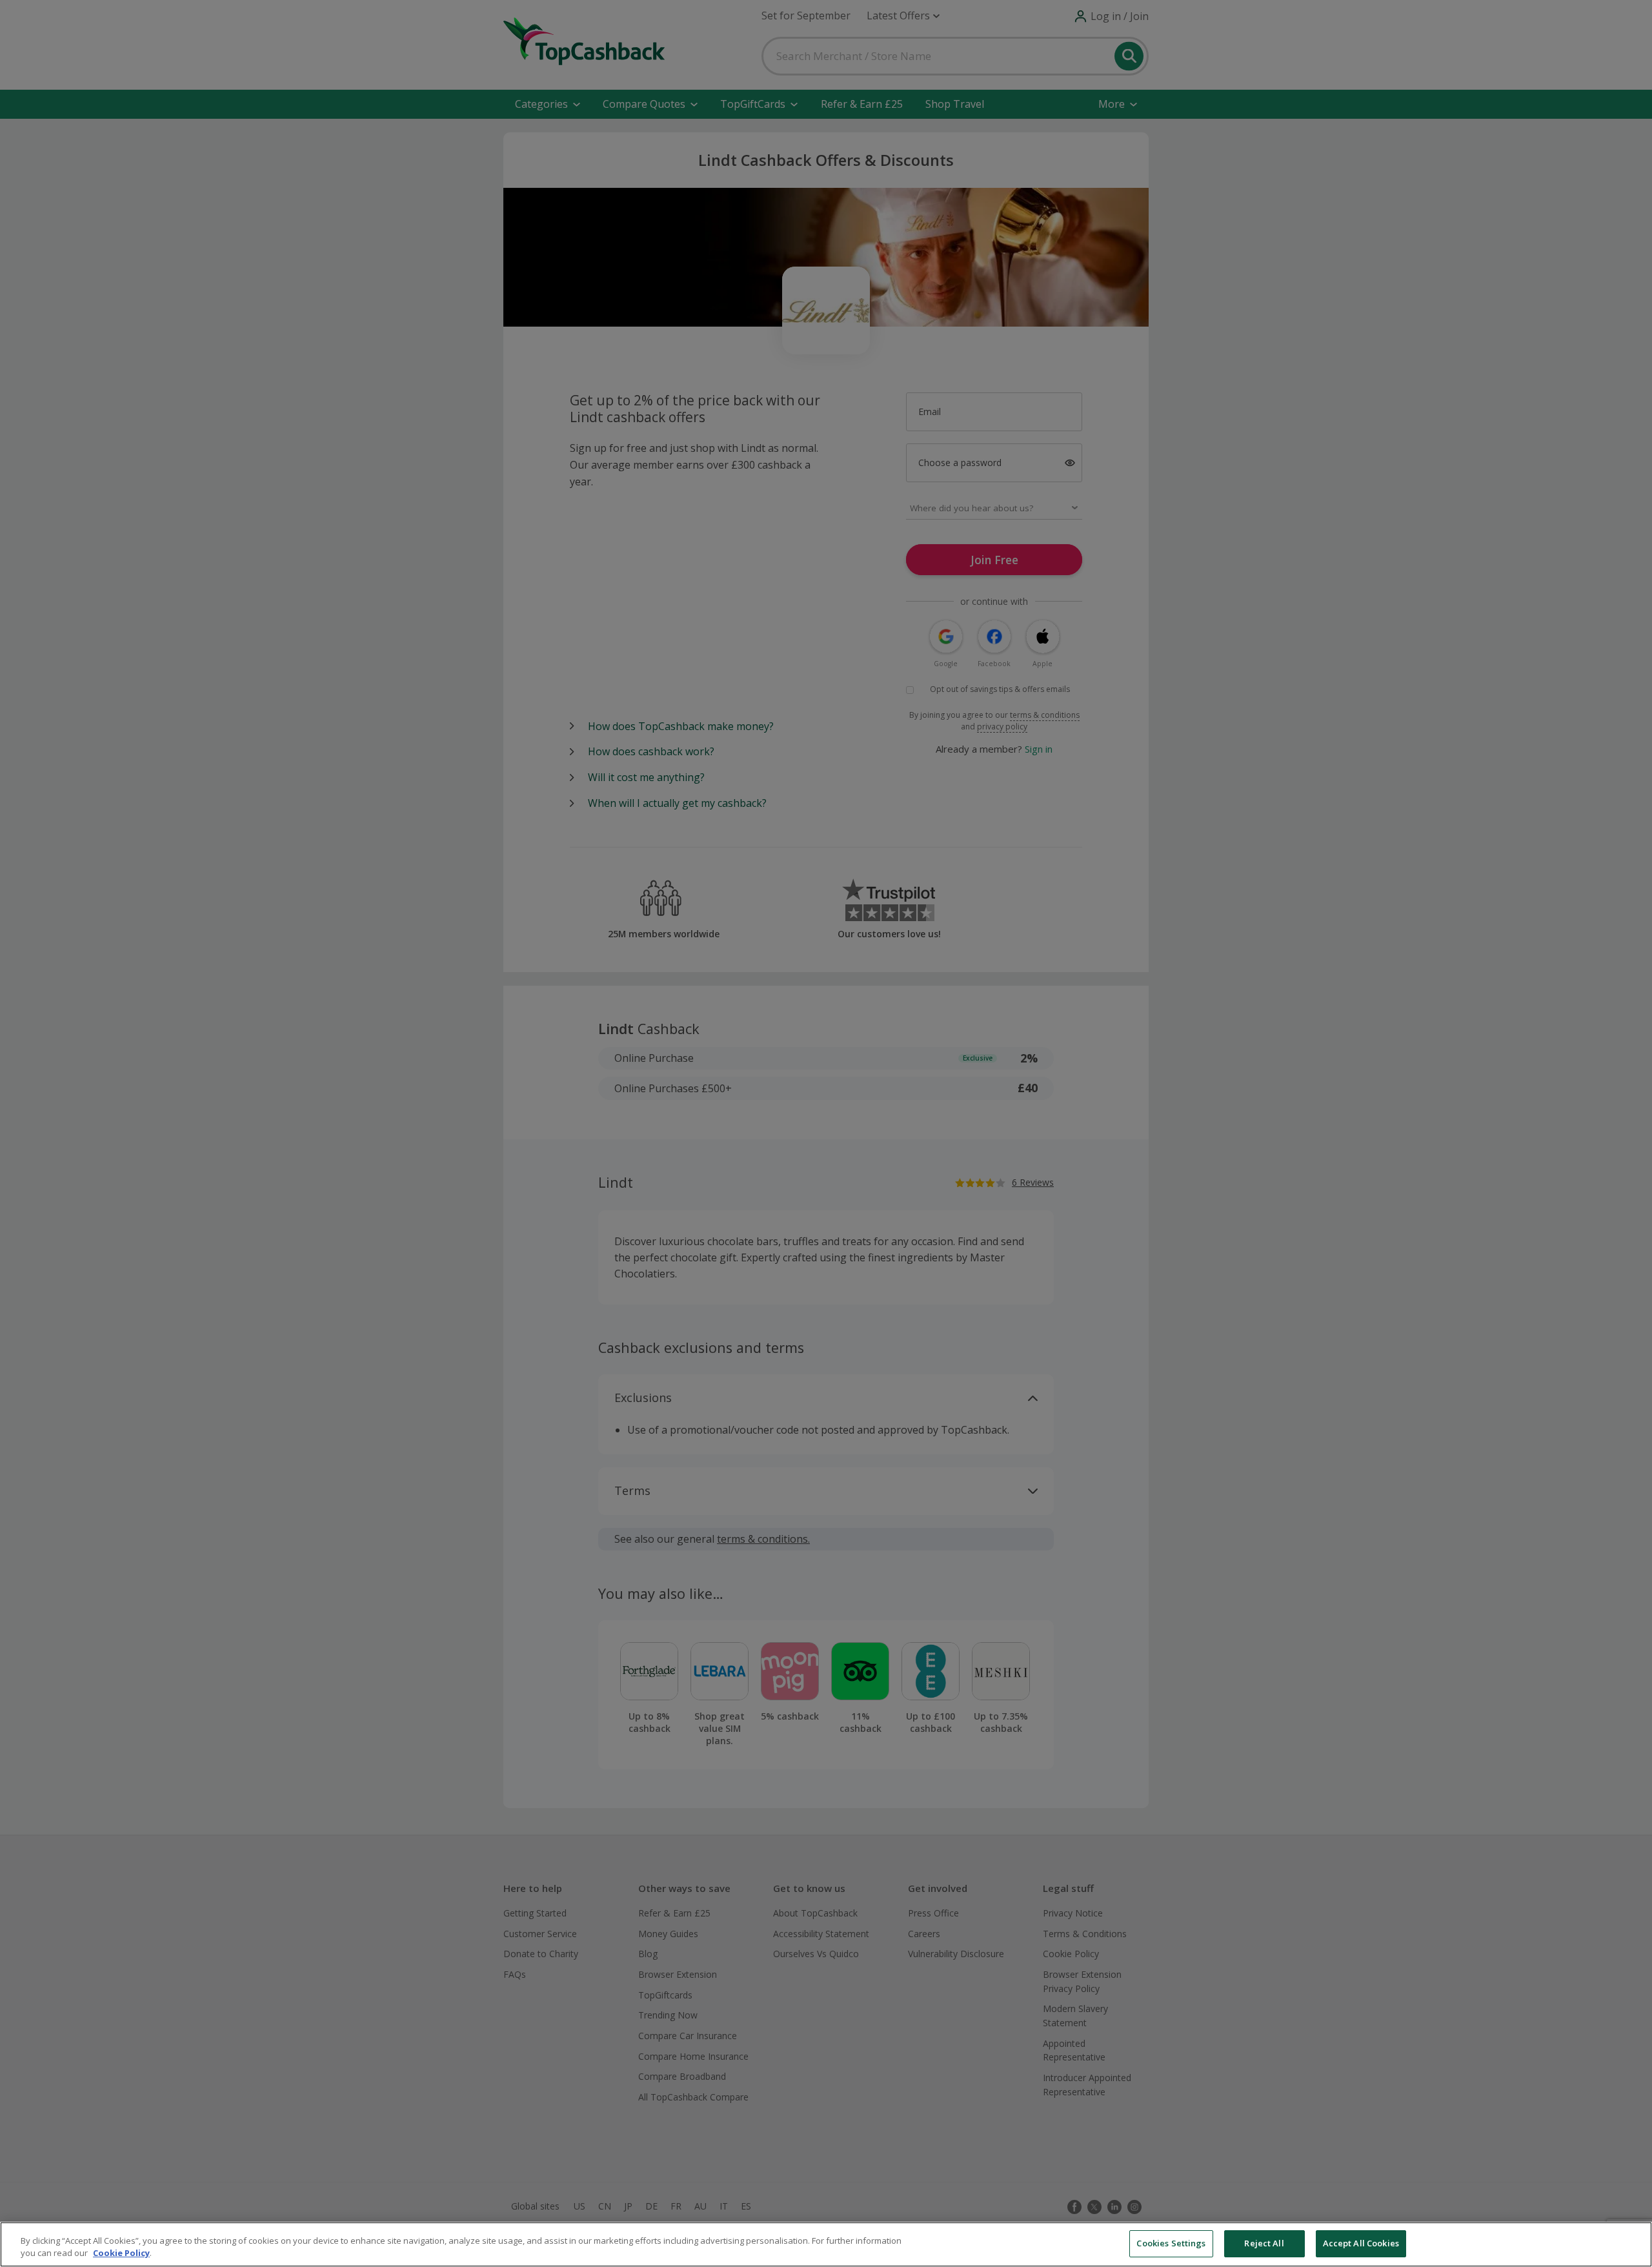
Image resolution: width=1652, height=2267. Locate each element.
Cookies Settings (1171, 2243)
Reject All (1264, 2243)
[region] (826, 2244)
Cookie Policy (121, 2253)
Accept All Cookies (1361, 2243)
